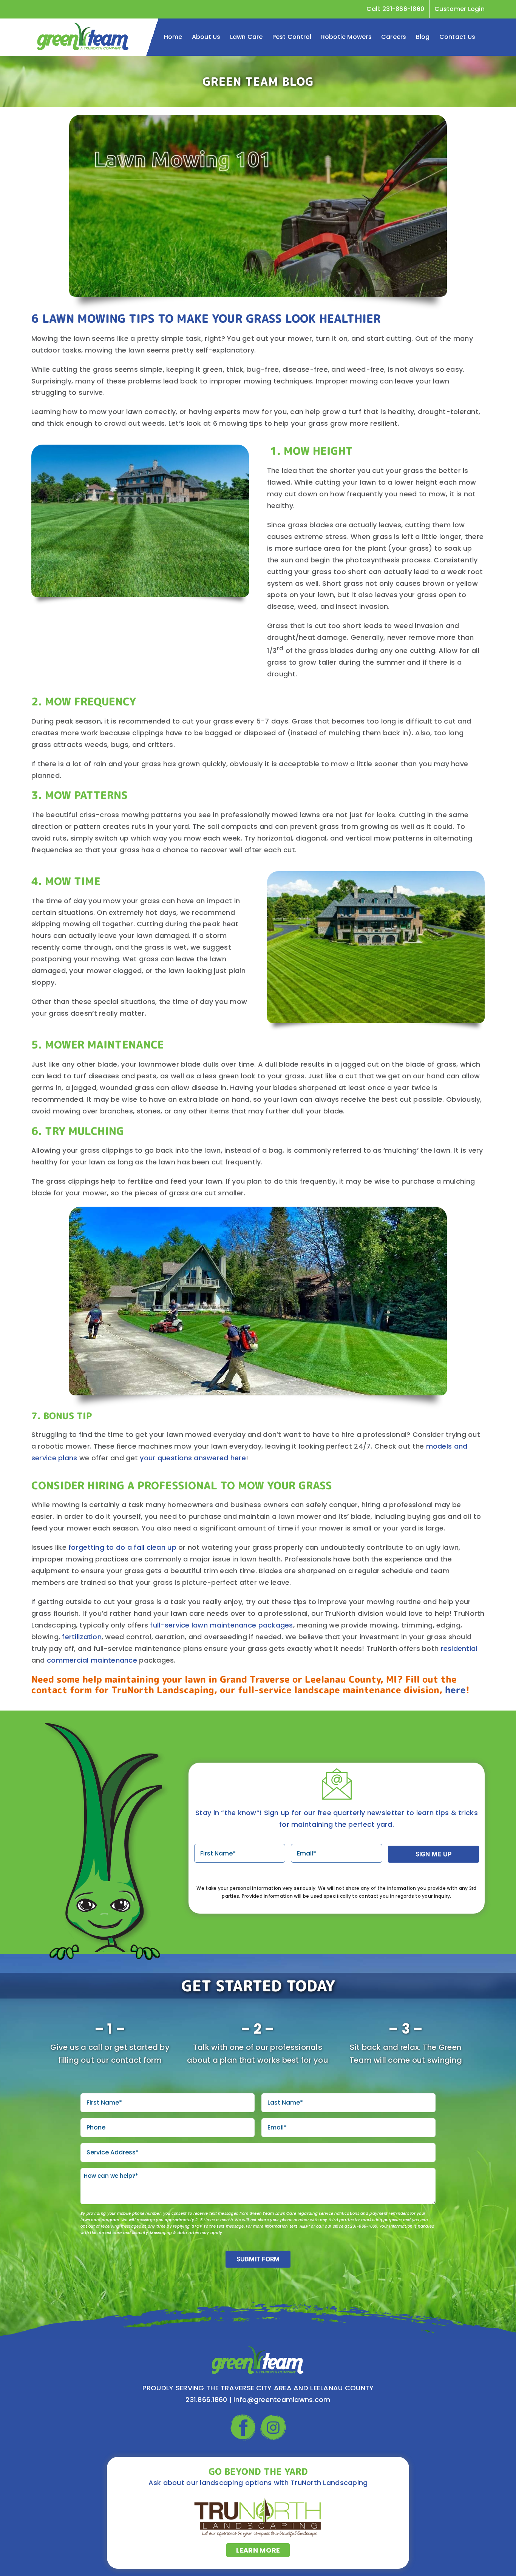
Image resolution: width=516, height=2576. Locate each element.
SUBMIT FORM (258, 2259)
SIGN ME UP (433, 1854)
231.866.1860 (206, 2400)
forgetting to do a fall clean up (122, 1547)
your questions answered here (193, 1458)
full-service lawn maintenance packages (221, 1625)
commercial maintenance (92, 1660)
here (455, 1690)
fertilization (82, 1637)
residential (459, 1648)
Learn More (258, 2550)
